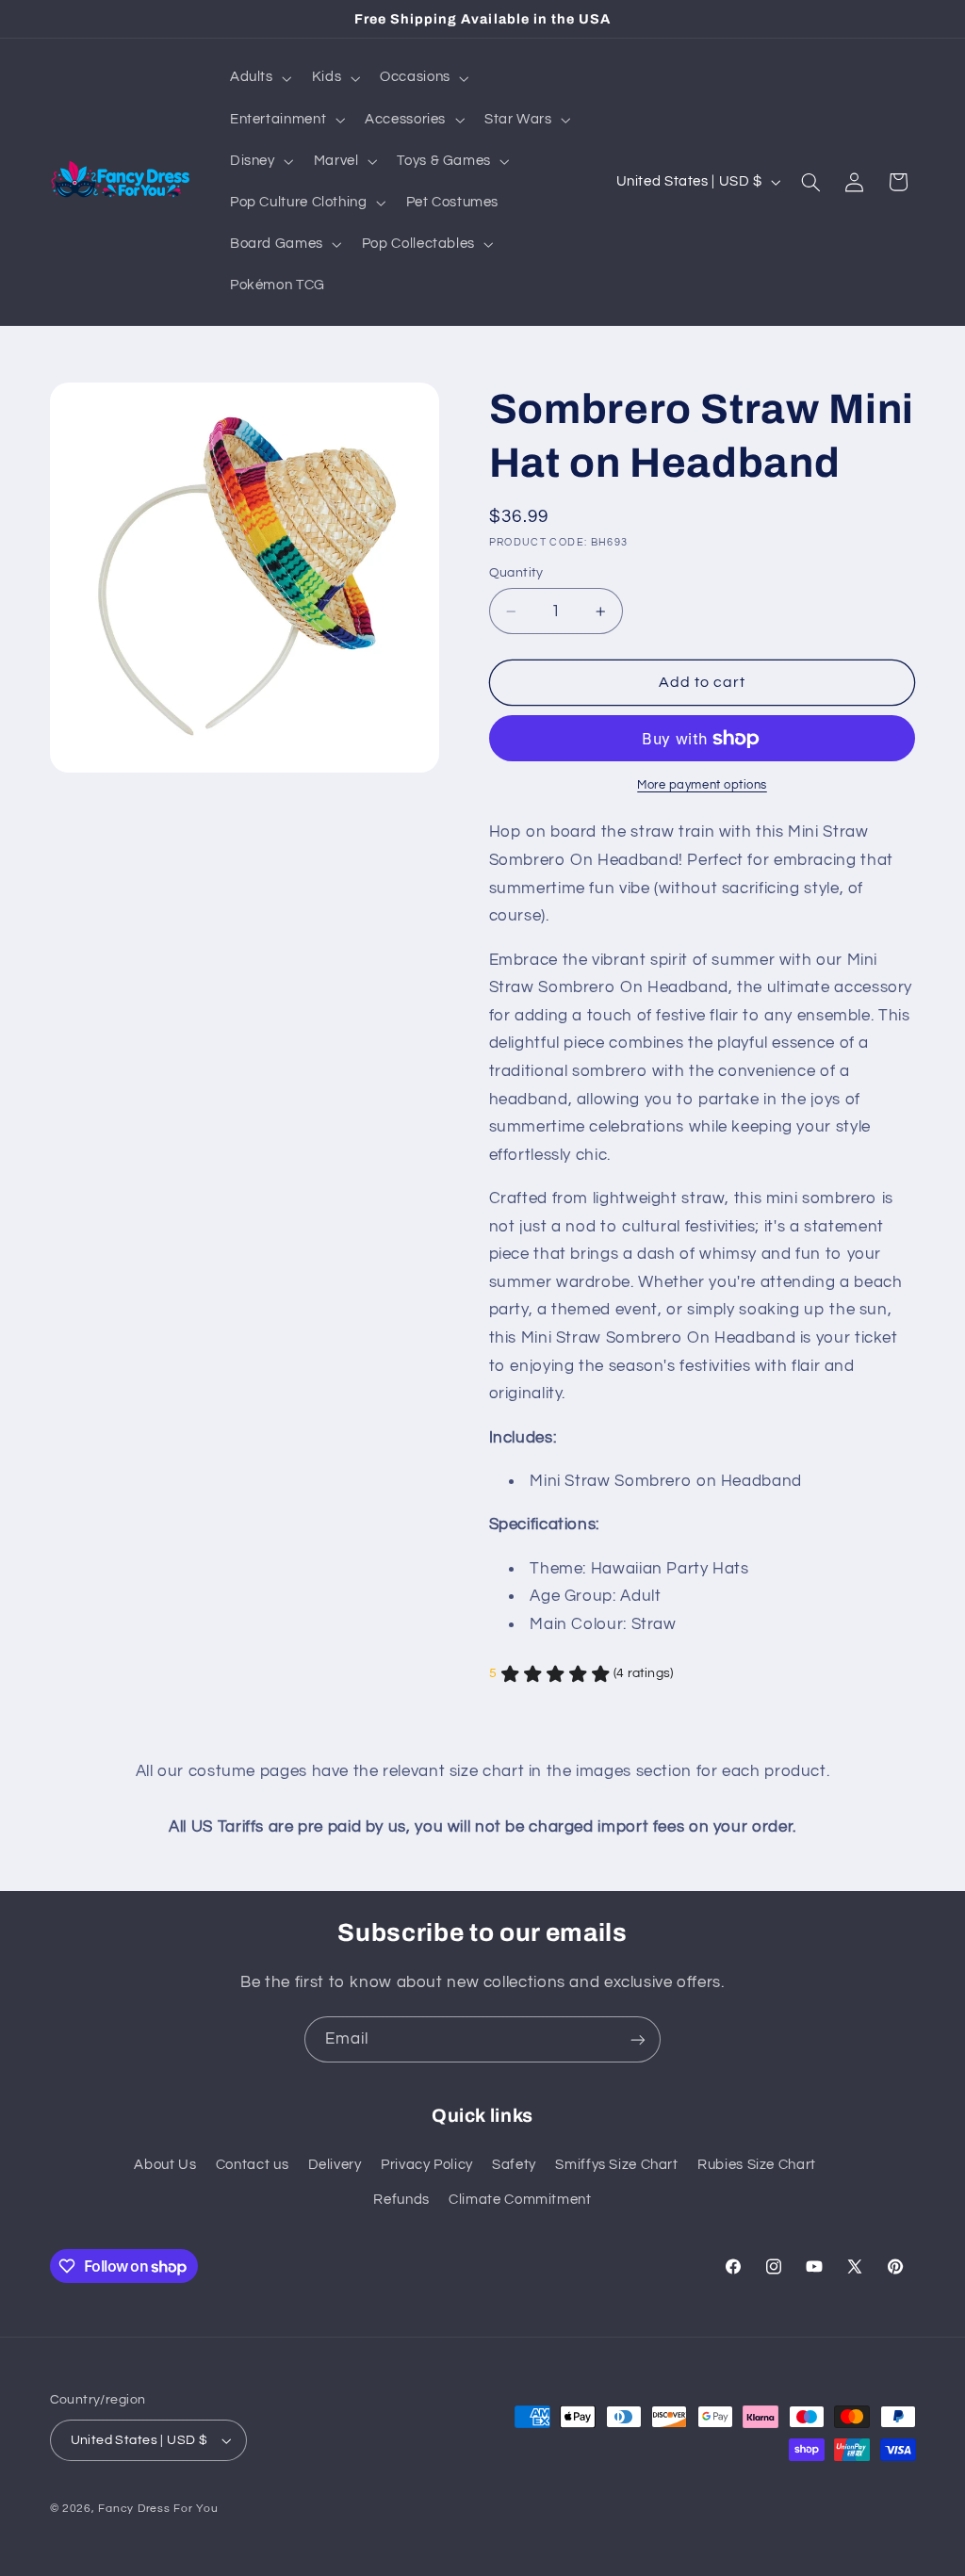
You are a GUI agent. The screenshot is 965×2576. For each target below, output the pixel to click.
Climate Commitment (520, 2200)
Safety (514, 2165)
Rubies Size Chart (757, 2165)
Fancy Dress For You (158, 2509)
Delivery (335, 2165)
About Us (165, 2165)
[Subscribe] (638, 2039)
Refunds (401, 2200)
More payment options (702, 785)
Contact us (252, 2165)
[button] (259, 78)
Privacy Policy (427, 2165)
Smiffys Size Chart (616, 2165)
